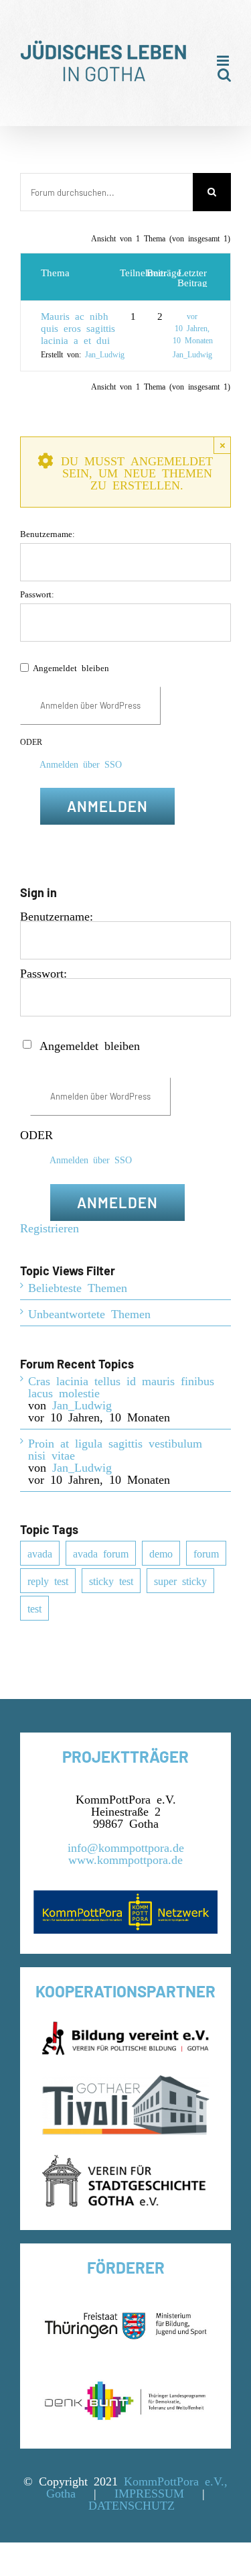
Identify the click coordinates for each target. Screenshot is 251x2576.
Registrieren (50, 1227)
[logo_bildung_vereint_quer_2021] (126, 2028)
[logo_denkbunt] (125, 2380)
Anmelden (107, 806)
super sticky (180, 1580)
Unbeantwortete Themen (89, 1313)
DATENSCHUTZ (132, 2504)
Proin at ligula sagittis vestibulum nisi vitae (115, 1448)
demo (161, 1553)
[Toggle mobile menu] (224, 61)
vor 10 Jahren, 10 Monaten (193, 328)
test (34, 1608)
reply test (48, 1580)
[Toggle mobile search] (224, 75)
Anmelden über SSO (81, 764)
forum (206, 1553)
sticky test (111, 1580)
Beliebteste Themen (78, 1287)
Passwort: (37, 594)
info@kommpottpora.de (126, 1847)
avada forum (101, 1553)
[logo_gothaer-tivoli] (126, 2081)
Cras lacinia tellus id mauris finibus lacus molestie (121, 1386)
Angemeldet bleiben (71, 667)
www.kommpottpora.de (125, 1859)
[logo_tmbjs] (125, 2304)
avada (40, 1553)
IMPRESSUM (149, 2492)
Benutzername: (48, 533)
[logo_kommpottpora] (125, 1896)
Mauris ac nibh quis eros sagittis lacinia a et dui (78, 328)
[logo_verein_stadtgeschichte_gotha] (126, 2161)
